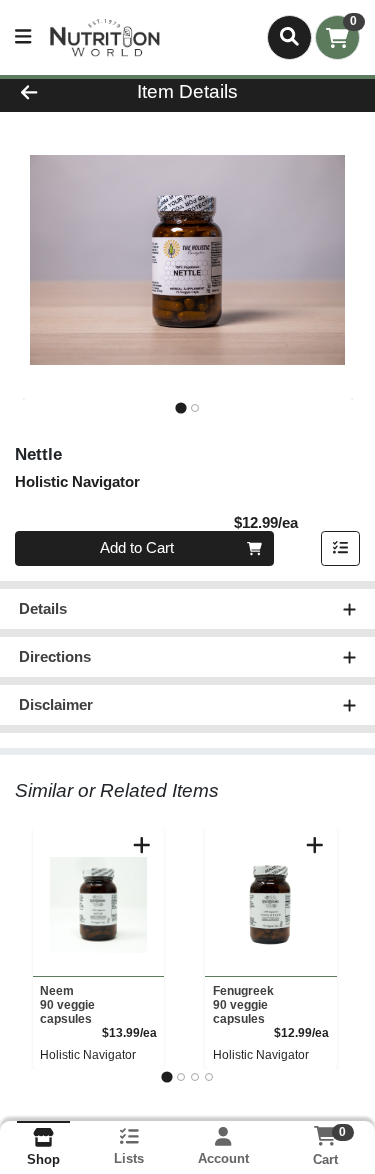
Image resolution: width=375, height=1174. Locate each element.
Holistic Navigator (88, 1055)
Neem (67, 1005)
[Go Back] (58, 92)
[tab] (180, 407)
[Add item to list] (341, 549)
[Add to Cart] (142, 845)
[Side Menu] (23, 37)
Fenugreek (243, 1005)
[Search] (289, 37)
